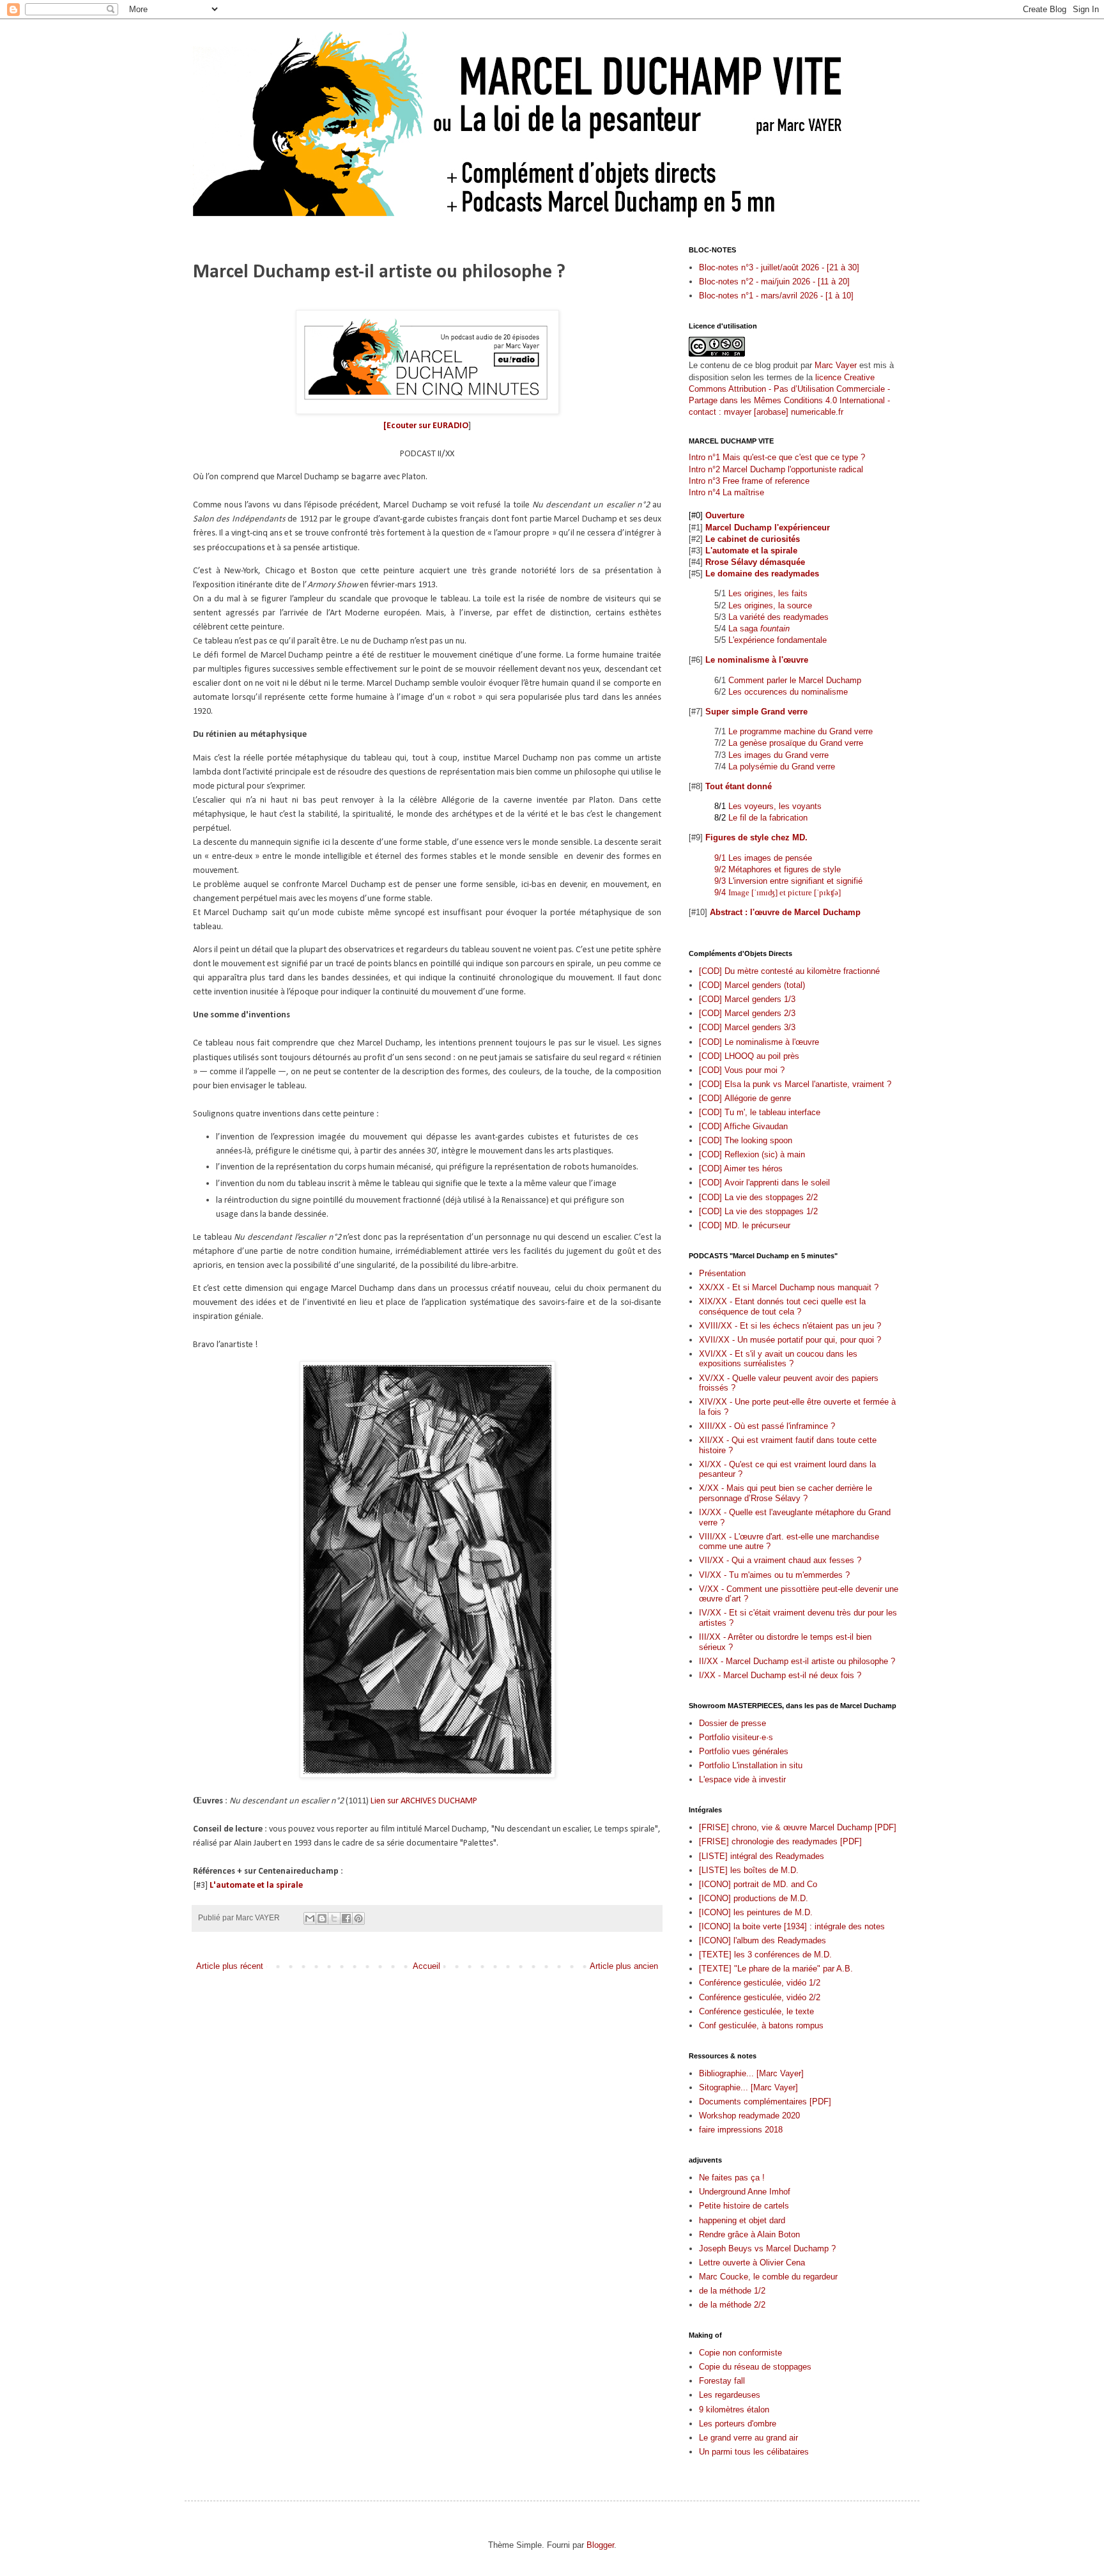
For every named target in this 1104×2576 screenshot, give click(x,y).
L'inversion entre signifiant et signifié (795, 881)
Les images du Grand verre (778, 755)
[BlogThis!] (322, 1918)
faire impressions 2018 (741, 2130)
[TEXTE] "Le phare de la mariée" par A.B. (776, 1969)
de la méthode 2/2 (732, 2305)
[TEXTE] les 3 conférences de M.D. (765, 1955)
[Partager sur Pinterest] (358, 1918)
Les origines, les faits (768, 593)
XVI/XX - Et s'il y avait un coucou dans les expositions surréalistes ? (778, 1359)
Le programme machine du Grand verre (801, 731)
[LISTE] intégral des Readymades (762, 1856)
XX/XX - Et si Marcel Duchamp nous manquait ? (789, 1287)
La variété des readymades (778, 617)
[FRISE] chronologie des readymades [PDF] (780, 1841)
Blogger (600, 2545)
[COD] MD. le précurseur (745, 1225)
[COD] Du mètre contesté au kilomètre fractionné (789, 971)
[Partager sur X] (334, 1918)
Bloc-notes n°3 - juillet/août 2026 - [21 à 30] (779, 267)
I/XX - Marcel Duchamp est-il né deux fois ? (780, 1675)
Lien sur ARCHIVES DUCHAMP (424, 1801)
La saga (759, 629)
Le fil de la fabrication (768, 818)
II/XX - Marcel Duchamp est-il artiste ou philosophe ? (797, 1661)
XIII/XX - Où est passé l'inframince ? (767, 1426)
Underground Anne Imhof (745, 2192)
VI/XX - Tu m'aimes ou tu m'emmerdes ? (774, 1575)
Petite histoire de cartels (744, 2206)
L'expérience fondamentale (778, 640)
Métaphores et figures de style (785, 869)
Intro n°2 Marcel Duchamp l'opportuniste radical (776, 469)
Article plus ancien (624, 1966)
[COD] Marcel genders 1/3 (747, 999)
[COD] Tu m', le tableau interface (760, 1112)
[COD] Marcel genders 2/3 (747, 1013)
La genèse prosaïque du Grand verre (796, 743)
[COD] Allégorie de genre (745, 1098)
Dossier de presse (732, 1723)
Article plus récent (230, 1966)
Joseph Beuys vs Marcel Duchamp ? (767, 2248)
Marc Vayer (836, 365)
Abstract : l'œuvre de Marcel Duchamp (785, 912)
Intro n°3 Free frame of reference (749, 481)
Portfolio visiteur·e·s (736, 1737)
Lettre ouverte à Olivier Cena (752, 2263)
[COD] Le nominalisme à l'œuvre (759, 1042)
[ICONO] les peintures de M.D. (756, 1912)
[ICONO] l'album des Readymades (763, 1940)
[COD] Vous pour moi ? (742, 1070)
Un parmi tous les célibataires (754, 2452)
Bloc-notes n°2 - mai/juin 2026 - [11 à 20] (774, 282)
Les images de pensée (770, 858)
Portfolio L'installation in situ (751, 1765)
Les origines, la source (770, 605)
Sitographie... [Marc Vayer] (748, 2087)
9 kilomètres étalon (734, 2410)
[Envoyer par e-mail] (310, 1918)
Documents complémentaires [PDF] (765, 2102)
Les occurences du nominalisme (788, 692)
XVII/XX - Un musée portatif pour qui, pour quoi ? (790, 1340)
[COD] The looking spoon (746, 1140)
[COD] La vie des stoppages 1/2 (758, 1211)
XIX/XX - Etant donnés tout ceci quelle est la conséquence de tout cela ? (782, 1307)
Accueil (426, 1966)
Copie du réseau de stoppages (755, 2367)
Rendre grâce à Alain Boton (749, 2234)
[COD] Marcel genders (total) (752, 985)
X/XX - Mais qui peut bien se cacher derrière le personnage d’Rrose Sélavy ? (786, 1493)
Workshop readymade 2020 (749, 2116)
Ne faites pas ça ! (732, 2178)
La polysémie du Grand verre (782, 767)
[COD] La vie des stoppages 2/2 (758, 1197)
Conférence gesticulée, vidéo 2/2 (760, 1997)
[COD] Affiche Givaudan (743, 1126)
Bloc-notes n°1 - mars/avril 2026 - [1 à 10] (776, 296)
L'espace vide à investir (742, 1779)
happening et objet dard (742, 2220)
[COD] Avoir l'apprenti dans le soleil (764, 1183)
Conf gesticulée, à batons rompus (761, 2025)
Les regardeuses (730, 2395)
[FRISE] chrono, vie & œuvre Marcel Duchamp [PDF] (798, 1827)
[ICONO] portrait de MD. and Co (758, 1884)
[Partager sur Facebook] (346, 1918)
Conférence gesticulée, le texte (756, 2011)
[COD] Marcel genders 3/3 (747, 1027)
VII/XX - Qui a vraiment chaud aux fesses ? (780, 1560)
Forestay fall (722, 2381)
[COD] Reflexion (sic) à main (752, 1154)
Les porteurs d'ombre (738, 2424)
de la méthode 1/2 (732, 2291)
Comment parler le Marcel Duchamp (795, 680)
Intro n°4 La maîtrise (726, 492)
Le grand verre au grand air (748, 2438)
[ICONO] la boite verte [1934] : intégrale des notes (792, 1926)
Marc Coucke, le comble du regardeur (768, 2277)
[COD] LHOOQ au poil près (749, 1056)
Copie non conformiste (740, 2353)
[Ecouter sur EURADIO (426, 426)
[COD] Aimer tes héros (741, 1168)
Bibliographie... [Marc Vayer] (751, 2073)
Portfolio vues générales (744, 1751)
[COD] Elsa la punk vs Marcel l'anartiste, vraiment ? (795, 1084)
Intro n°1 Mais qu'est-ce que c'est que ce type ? (777, 457)
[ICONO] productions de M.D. (754, 1898)
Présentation (722, 1273)
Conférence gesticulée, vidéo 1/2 (760, 1983)
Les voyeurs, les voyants (775, 806)
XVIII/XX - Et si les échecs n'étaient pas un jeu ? (790, 1326)
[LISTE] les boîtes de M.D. (749, 1870)
